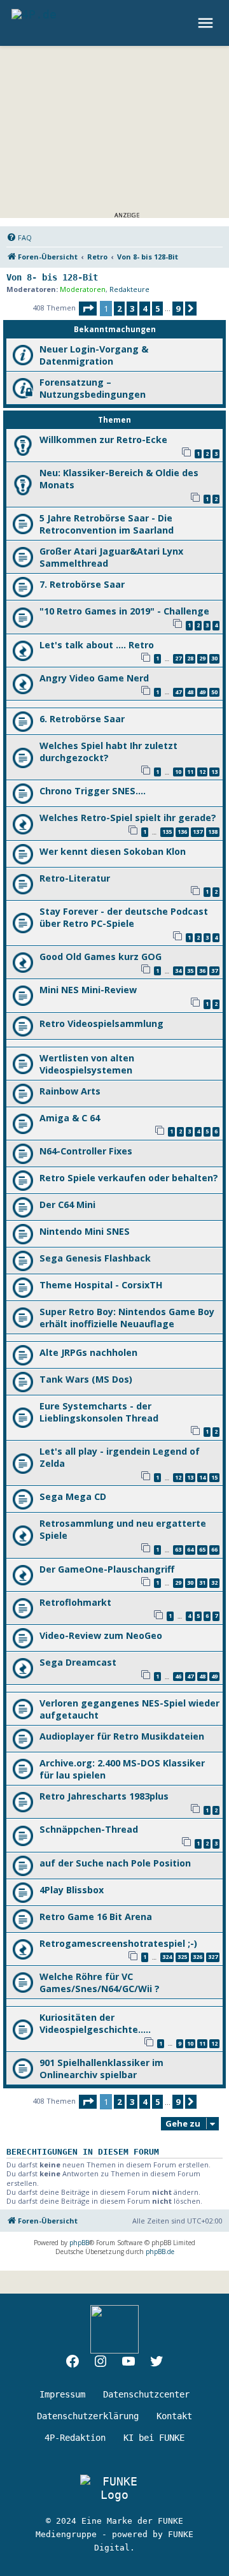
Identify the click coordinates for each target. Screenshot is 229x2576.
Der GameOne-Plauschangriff (107, 1569)
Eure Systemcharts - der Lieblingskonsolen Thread (99, 1412)
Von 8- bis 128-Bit (52, 277)
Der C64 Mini (67, 1204)
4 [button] (145, 309)
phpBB (79, 2243)
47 (178, 692)
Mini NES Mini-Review (88, 990)
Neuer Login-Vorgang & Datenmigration (94, 355)
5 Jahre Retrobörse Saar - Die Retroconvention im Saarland (107, 524)
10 (178, 772)
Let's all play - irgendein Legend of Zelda (120, 1457)
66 (214, 1549)
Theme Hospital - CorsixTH (101, 1285)
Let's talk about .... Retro (97, 645)
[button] (88, 309)
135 (167, 832)
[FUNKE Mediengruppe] (114, 2488)
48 (190, 692)
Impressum (62, 2394)
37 (214, 971)
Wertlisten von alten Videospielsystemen (87, 1064)
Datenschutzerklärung (88, 2416)
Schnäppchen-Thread (89, 1829)
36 (202, 971)
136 (182, 832)
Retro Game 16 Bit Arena (96, 1917)
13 (214, 772)
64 (190, 1549)
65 (202, 1549)
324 (167, 1957)
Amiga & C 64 (70, 1118)
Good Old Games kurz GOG (101, 957)
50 (214, 692)
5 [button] (157, 309)
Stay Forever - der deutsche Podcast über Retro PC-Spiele (124, 917)
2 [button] (119, 309)
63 (178, 1549)
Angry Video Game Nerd (94, 678)
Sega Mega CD (73, 1496)
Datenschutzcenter (146, 2394)
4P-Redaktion (75, 2438)
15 (214, 1477)
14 (202, 1477)
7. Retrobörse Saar (82, 584)
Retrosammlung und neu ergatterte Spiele (123, 1529)
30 (214, 658)
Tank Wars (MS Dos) (86, 1379)
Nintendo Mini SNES (85, 1231)
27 (178, 658)
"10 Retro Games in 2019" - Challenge (124, 611)
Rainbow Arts (70, 1091)
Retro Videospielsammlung (101, 1023)
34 (178, 971)
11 (190, 772)
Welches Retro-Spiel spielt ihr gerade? (128, 818)
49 (202, 692)
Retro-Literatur (75, 878)
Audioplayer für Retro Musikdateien (122, 1736)
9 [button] (178, 309)
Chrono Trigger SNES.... (93, 791)
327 (213, 1957)
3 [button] (132, 309)
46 (178, 1676)
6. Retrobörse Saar (82, 719)
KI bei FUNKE (154, 2438)
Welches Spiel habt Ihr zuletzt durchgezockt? (108, 752)
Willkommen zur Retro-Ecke (103, 440)
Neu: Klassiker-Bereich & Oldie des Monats (119, 479)
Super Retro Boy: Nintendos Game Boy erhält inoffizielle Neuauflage (127, 1318)
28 (190, 658)
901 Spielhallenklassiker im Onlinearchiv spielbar (101, 2069)
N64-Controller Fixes (86, 1151)
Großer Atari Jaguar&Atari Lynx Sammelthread (111, 557)
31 (202, 1583)
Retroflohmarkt (75, 1602)
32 (214, 1583)
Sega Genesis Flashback (95, 1258)
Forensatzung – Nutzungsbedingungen (93, 388)
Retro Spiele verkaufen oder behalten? (129, 1178)
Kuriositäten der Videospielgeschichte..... (95, 2023)
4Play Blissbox (72, 1890)
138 (213, 832)
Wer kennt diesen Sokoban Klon (113, 851)
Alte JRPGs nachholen (88, 1352)
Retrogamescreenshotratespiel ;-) (118, 1943)
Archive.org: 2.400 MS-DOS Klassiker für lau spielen (122, 1769)
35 (190, 971)
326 (198, 1957)
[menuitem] (19, 238)
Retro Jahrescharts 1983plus (104, 1796)
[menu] (207, 23)
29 (202, 658)
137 (198, 832)
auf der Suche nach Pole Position (115, 1863)
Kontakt (174, 2416)
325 (182, 1957)
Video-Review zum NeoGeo (101, 1635)
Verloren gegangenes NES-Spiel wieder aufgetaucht (129, 1709)
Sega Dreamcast (78, 1662)
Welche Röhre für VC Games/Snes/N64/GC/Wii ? (100, 1983)
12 (202, 772)
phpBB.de (160, 2252)
